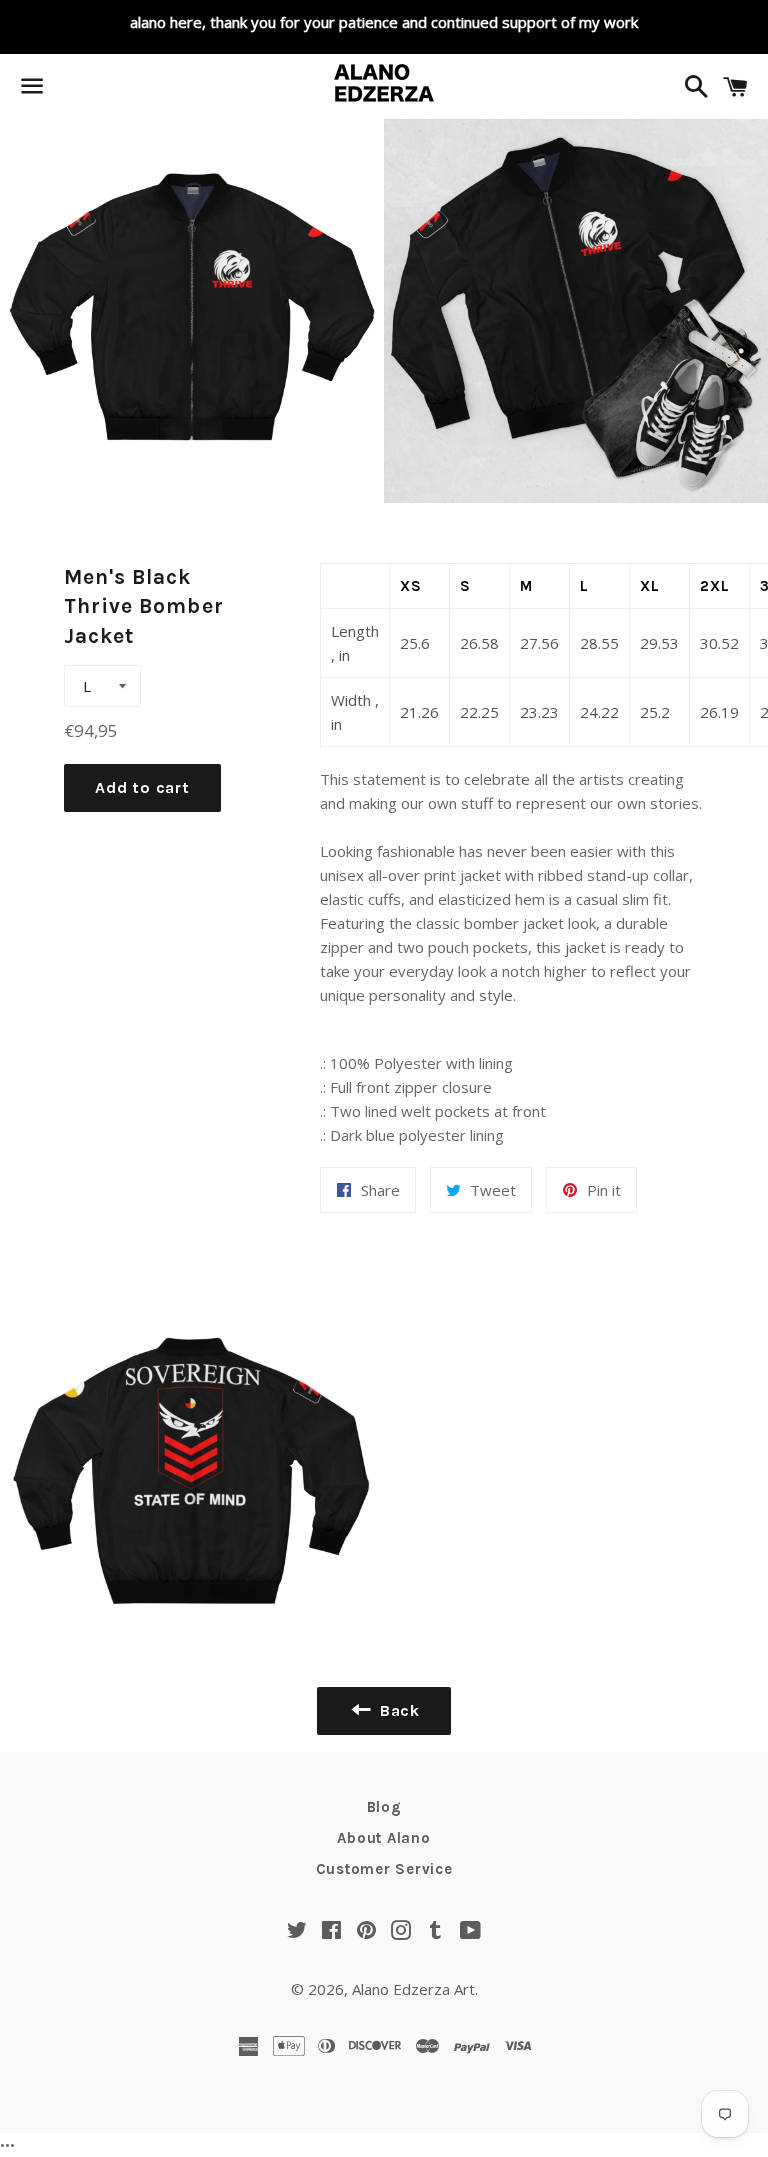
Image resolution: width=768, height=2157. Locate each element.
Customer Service (384, 1869)
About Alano (383, 1838)
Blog (384, 1807)
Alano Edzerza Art (413, 1989)
